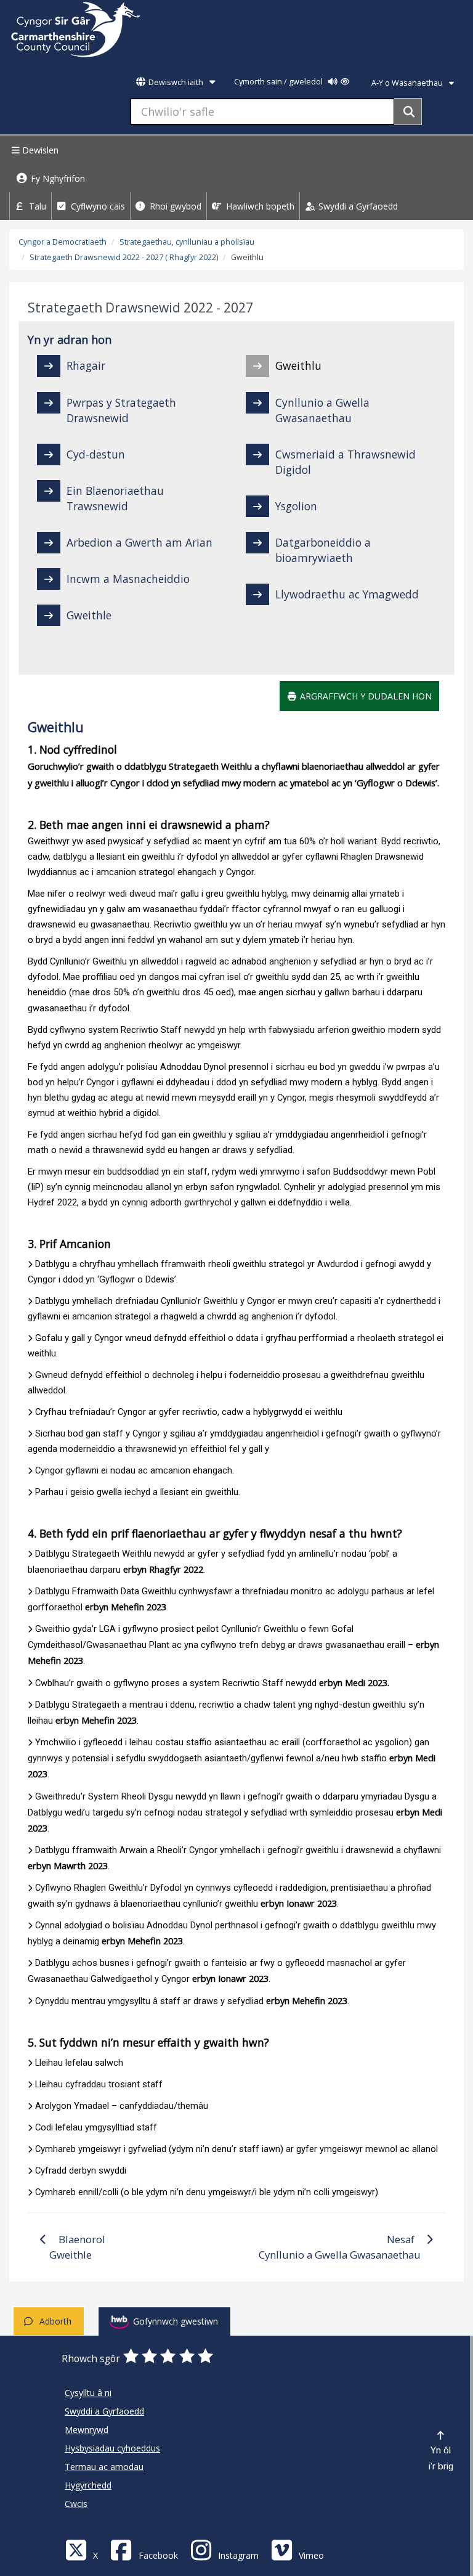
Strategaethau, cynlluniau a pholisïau (187, 242)
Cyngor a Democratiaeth (63, 242)
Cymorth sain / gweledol (279, 82)
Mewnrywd (87, 2430)
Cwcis (76, 2504)
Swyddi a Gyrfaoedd (357, 206)
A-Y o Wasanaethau (408, 83)
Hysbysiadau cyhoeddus (112, 2448)
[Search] (408, 112)
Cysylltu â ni (88, 2393)
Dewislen (39, 150)
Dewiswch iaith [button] (176, 82)
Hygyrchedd (88, 2485)
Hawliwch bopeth (259, 206)
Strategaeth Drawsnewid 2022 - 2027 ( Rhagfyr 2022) (124, 257)
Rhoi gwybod (174, 206)
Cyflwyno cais (97, 206)
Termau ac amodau (104, 2467)
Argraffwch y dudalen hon (365, 696)
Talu (36, 206)
